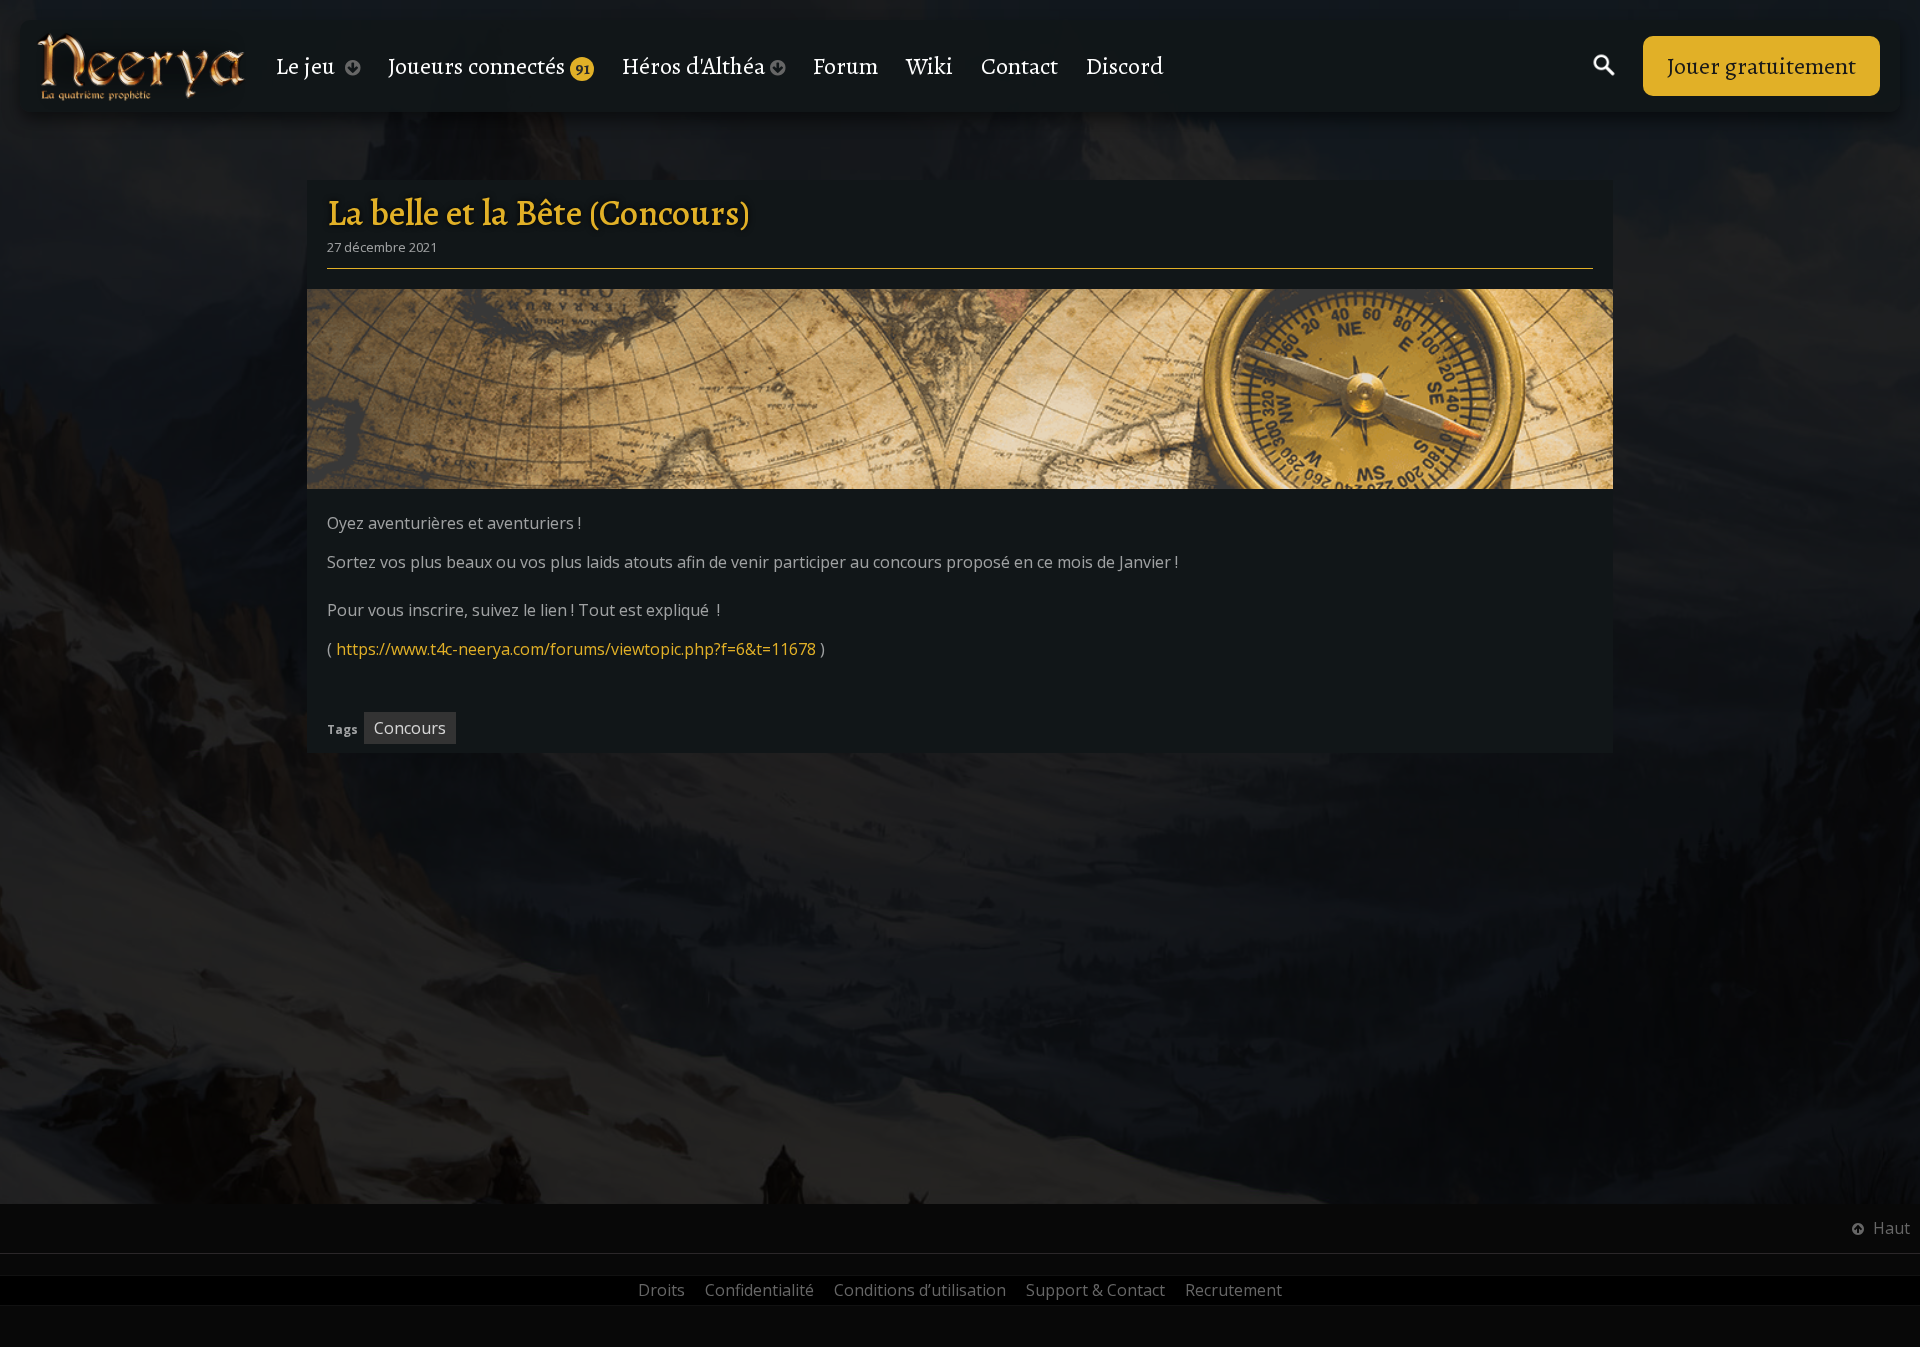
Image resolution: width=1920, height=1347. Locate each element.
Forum (845, 66)
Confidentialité (759, 1290)
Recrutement (1233, 1290)
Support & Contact (1095, 1290)
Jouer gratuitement (1761, 66)
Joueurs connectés (489, 66)
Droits (661, 1290)
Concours (410, 728)
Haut (1889, 1228)
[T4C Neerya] (141, 66)
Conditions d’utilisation (920, 1290)
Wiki (929, 66)
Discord (1125, 66)
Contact (1019, 66)
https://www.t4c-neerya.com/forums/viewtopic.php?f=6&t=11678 (576, 649)
